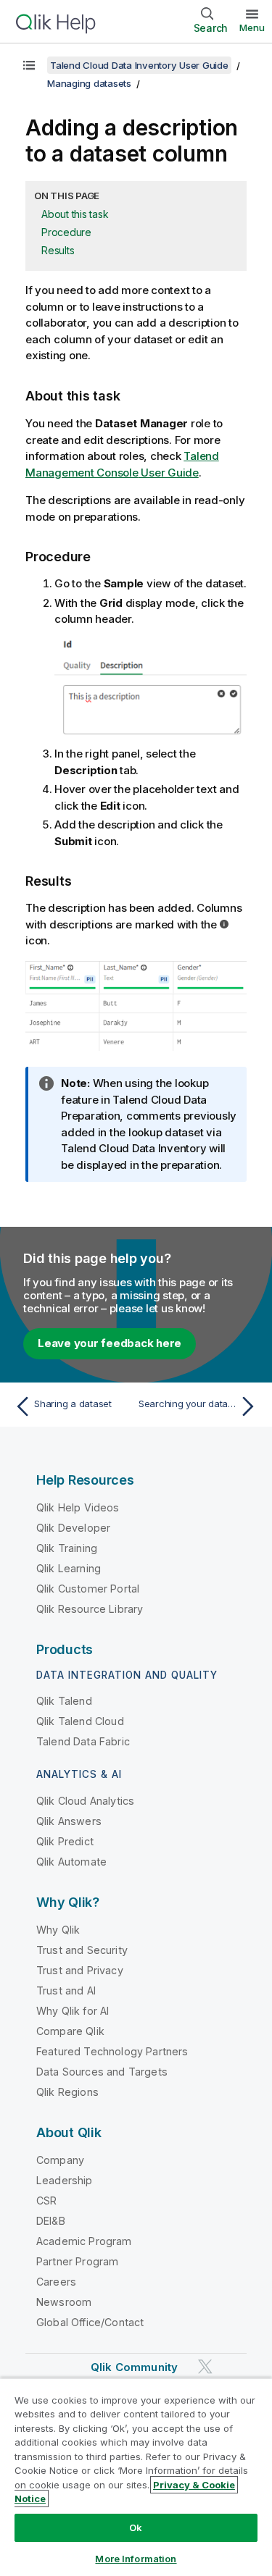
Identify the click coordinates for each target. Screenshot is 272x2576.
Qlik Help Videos (78, 1507)
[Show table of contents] (29, 65)
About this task (75, 214)
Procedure (66, 232)
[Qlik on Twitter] (205, 2366)
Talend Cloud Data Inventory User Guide (139, 65)
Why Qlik (58, 1930)
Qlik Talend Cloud (80, 1721)
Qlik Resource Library (90, 1609)
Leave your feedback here (110, 1343)
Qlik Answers (69, 1821)
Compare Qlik (70, 2031)
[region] (136, 2477)
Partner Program (77, 2261)
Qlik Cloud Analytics (85, 1801)
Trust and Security (82, 1950)
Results (58, 250)
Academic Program (84, 2241)
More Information (136, 2559)
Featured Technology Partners (112, 2051)
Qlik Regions (67, 2092)
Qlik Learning (69, 1568)
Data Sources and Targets (102, 2072)
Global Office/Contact (90, 2322)
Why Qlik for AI (73, 2011)
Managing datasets (89, 83)
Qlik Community (134, 2367)
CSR (46, 2200)
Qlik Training (67, 1548)
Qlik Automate (71, 1862)
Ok (136, 2527)
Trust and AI (66, 1990)
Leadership (65, 2180)
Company (60, 2160)
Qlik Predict (65, 1841)
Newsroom (64, 2302)
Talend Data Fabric (83, 1741)
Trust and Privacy (80, 1970)
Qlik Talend (64, 1701)
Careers (56, 2282)
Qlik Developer (73, 1528)
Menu (252, 28)
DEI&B (51, 2221)
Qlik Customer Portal (88, 1589)
